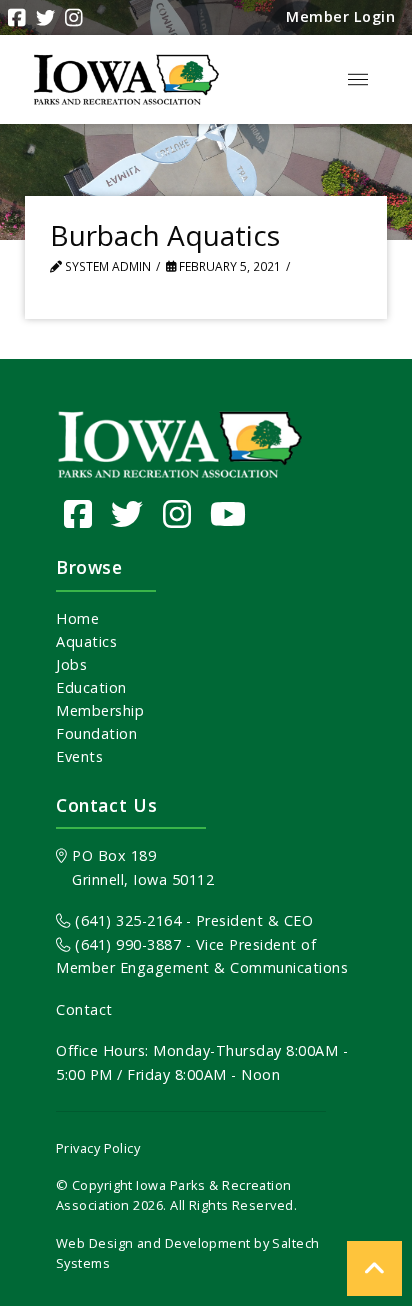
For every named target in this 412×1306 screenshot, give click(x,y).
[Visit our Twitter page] (127, 513)
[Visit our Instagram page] (177, 513)
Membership (100, 710)
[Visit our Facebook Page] (78, 513)
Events (79, 756)
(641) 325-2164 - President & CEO (192, 920)
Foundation (96, 733)
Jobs (71, 664)
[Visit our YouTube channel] (228, 513)
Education (91, 687)
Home (77, 618)
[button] (358, 80)
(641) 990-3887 (126, 944)
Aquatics (86, 641)
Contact (84, 1009)
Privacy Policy (98, 1148)
